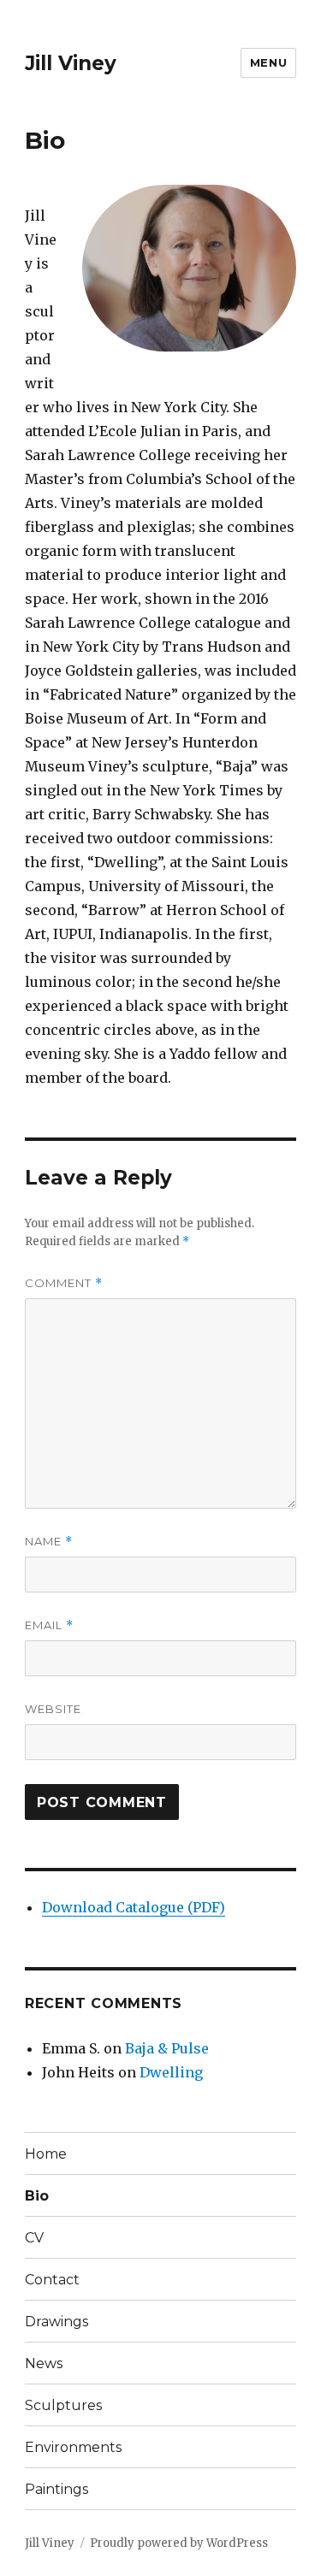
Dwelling (171, 2072)
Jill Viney (71, 63)
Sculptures (63, 2405)
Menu (268, 62)
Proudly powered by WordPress (179, 2543)
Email (49, 1625)
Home (46, 2154)
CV (34, 2238)
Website (53, 1709)
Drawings (56, 2322)
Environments (73, 2447)
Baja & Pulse (167, 2048)
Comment (64, 1283)
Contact (52, 2280)
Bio (37, 2196)
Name (49, 1542)
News (44, 2363)
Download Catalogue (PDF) (134, 1907)
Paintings (56, 2489)
